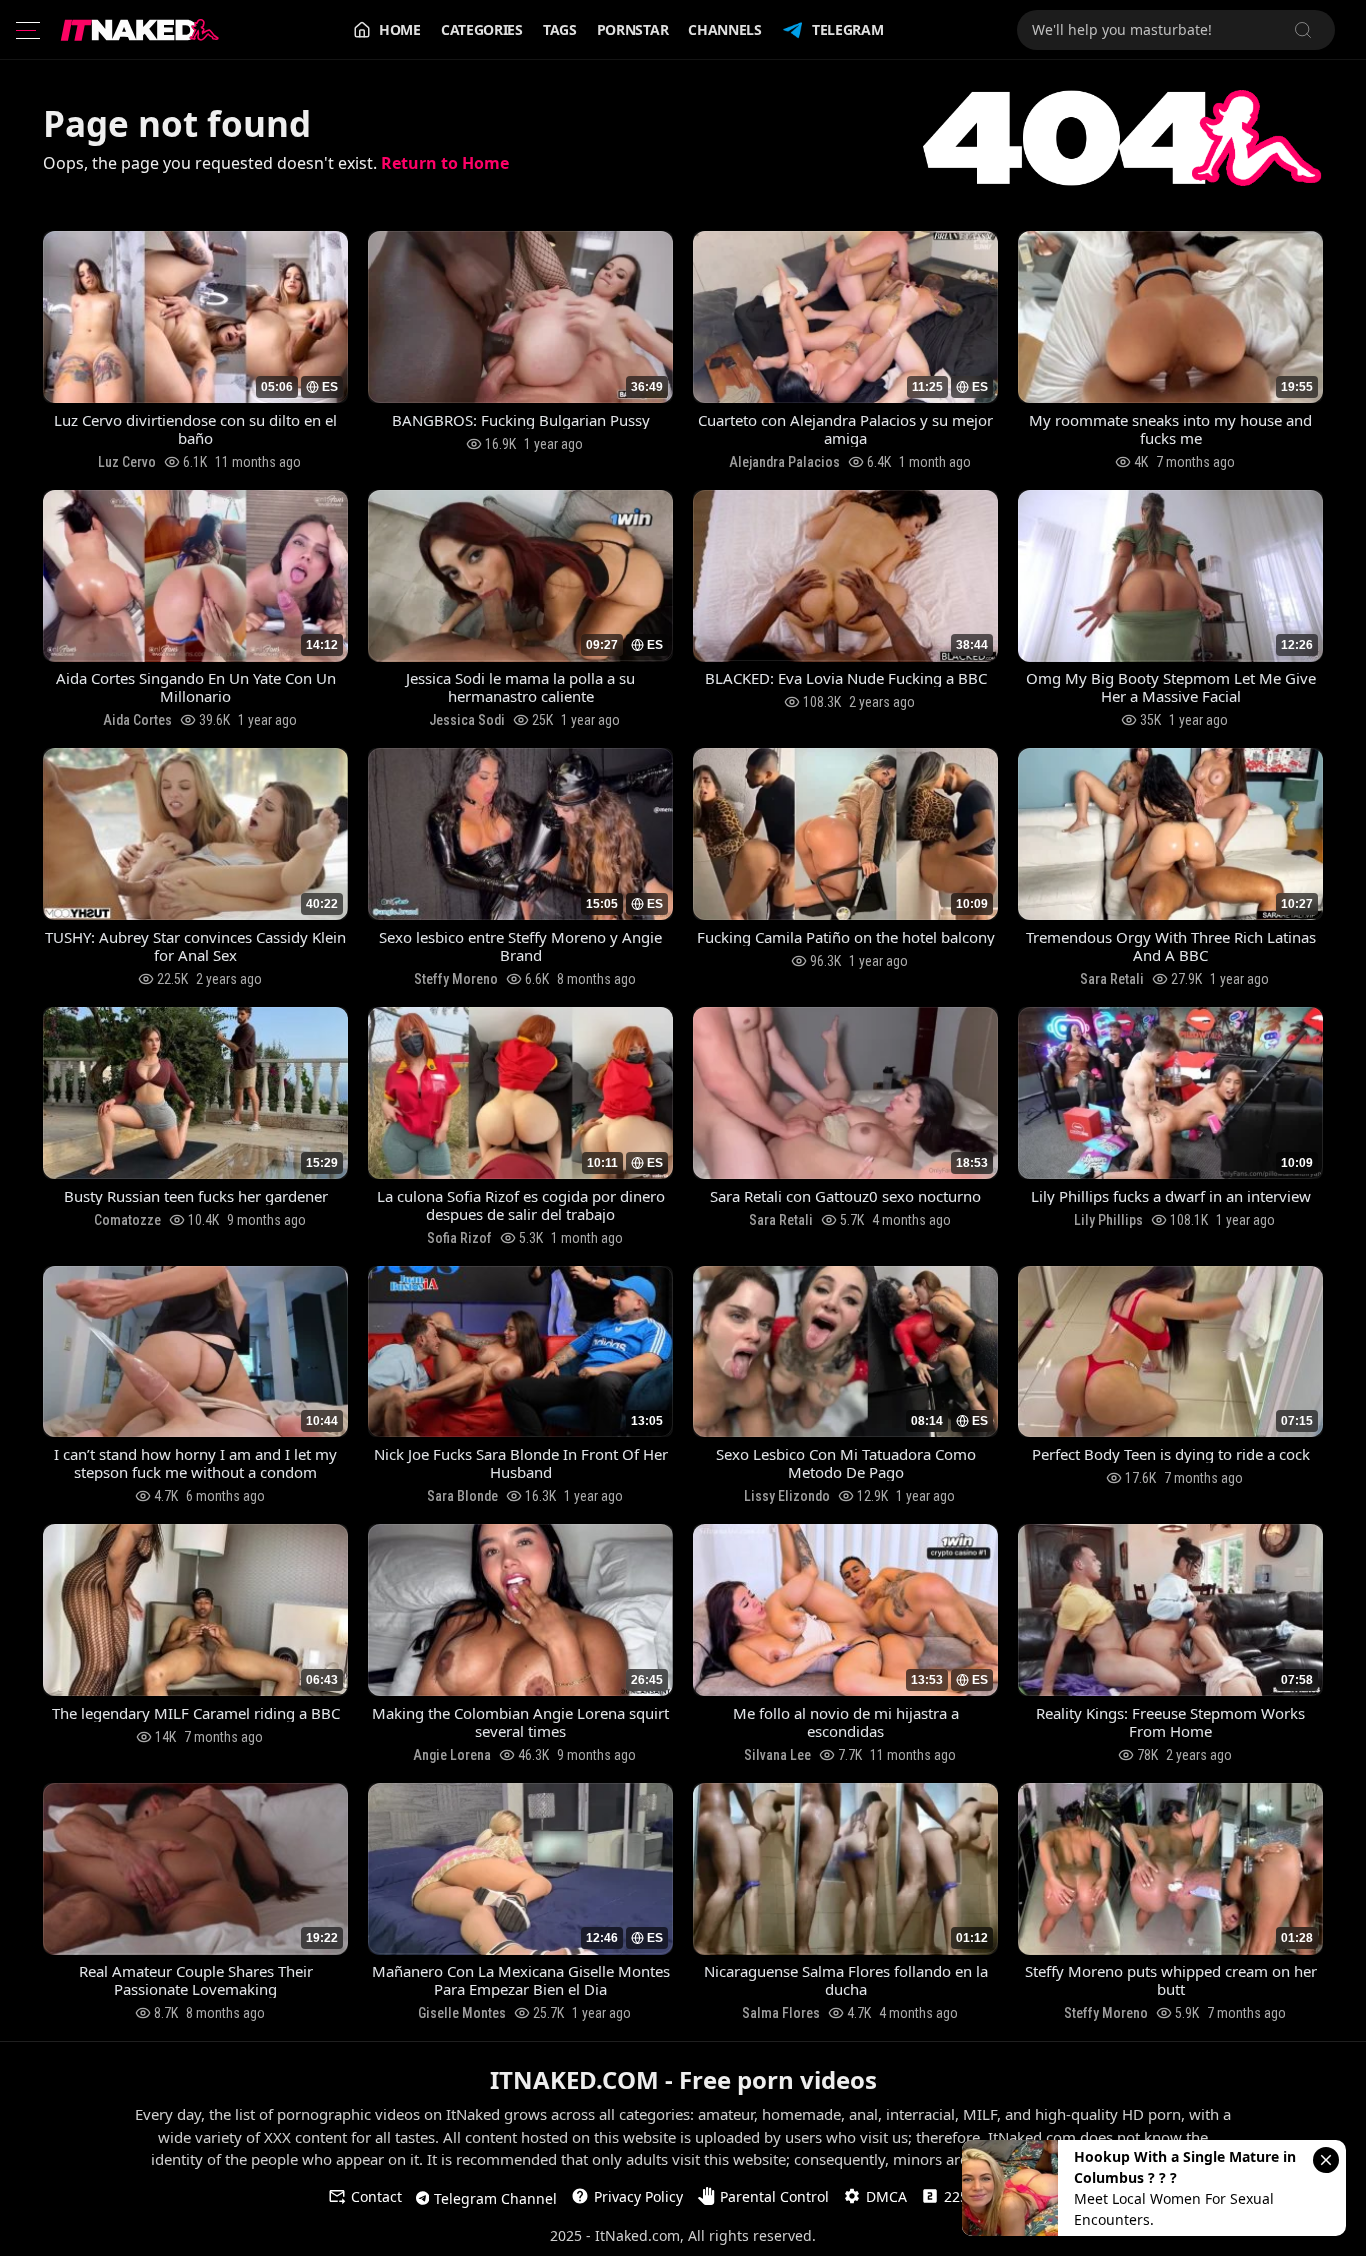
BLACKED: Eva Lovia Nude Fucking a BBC (846, 678)
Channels (725, 29)
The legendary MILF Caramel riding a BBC (196, 1713)
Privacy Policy (638, 2196)
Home (400, 29)
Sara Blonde (462, 1496)
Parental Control (774, 2196)
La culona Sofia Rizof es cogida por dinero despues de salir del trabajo (521, 1205)
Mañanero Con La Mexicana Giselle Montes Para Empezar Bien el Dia (521, 1980)
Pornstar (633, 29)
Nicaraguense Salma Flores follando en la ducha (846, 1980)
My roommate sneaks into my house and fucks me (1170, 429)
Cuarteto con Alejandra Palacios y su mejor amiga (845, 429)
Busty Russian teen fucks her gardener (196, 1196)
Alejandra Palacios (784, 462)
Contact (376, 2196)
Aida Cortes (137, 720)
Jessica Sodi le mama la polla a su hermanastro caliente (520, 687)
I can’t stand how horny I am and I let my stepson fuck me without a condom (195, 1463)
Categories (482, 29)
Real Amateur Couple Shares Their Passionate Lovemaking (196, 1980)
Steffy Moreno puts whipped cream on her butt (1171, 1980)
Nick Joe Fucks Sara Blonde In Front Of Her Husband (521, 1463)
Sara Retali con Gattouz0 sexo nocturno (845, 1196)
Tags (560, 29)
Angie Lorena (452, 1755)
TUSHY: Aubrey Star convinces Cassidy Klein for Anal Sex (195, 946)
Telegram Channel (495, 2198)
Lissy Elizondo (787, 1496)
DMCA (886, 2196)
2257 (960, 2196)
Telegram (848, 29)
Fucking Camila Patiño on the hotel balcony (846, 937)
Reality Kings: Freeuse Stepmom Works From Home (1170, 1722)
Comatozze (127, 1220)
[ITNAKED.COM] (140, 30)
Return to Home (445, 163)
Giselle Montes (462, 2013)
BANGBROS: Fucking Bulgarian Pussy (521, 420)
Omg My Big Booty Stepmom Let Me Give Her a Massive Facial (1171, 687)
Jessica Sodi (467, 720)
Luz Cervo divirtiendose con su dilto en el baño (195, 429)
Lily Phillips (1108, 1220)
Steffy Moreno (456, 979)
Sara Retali (1112, 979)
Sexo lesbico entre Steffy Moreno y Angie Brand (520, 946)
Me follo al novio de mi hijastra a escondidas (846, 1722)
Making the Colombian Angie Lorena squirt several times (520, 1722)
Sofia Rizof (459, 1238)
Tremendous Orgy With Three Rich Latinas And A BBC (1171, 946)
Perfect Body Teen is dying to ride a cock (1171, 1454)
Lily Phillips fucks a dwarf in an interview (1171, 1196)
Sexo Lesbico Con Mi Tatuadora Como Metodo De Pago (846, 1463)
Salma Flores (781, 2013)
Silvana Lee (777, 1755)
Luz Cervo (127, 462)
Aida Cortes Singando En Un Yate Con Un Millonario (196, 687)
